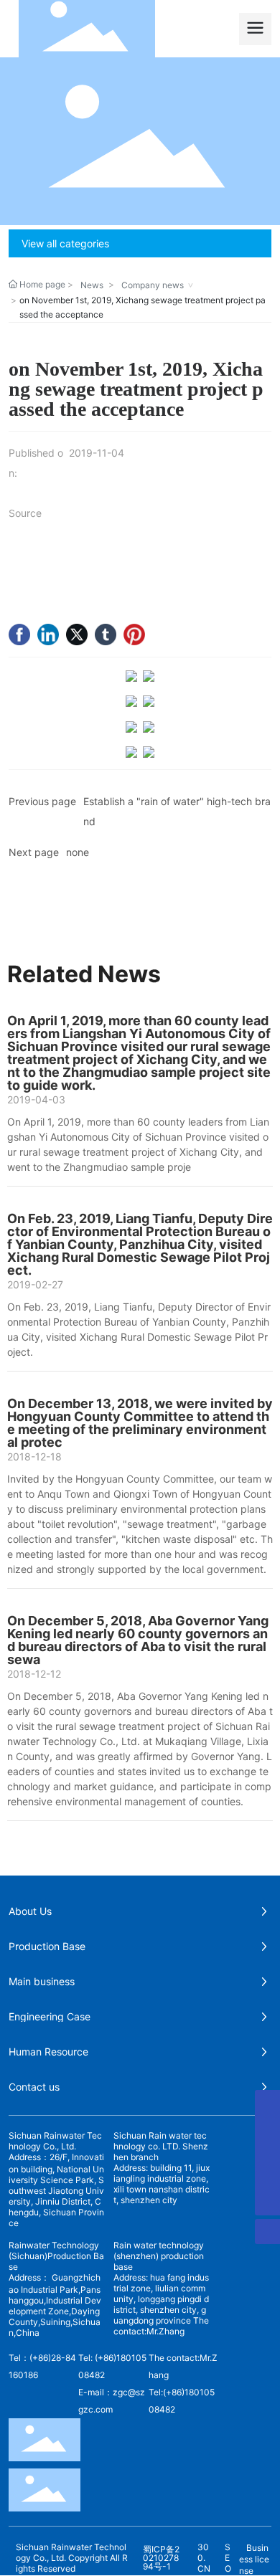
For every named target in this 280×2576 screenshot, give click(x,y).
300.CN (204, 2558)
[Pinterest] (134, 635)
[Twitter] (77, 635)
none (78, 852)
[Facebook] (19, 635)
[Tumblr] (106, 635)
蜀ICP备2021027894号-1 (161, 2558)
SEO (228, 2558)
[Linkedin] (48, 635)
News (92, 285)
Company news (153, 285)
